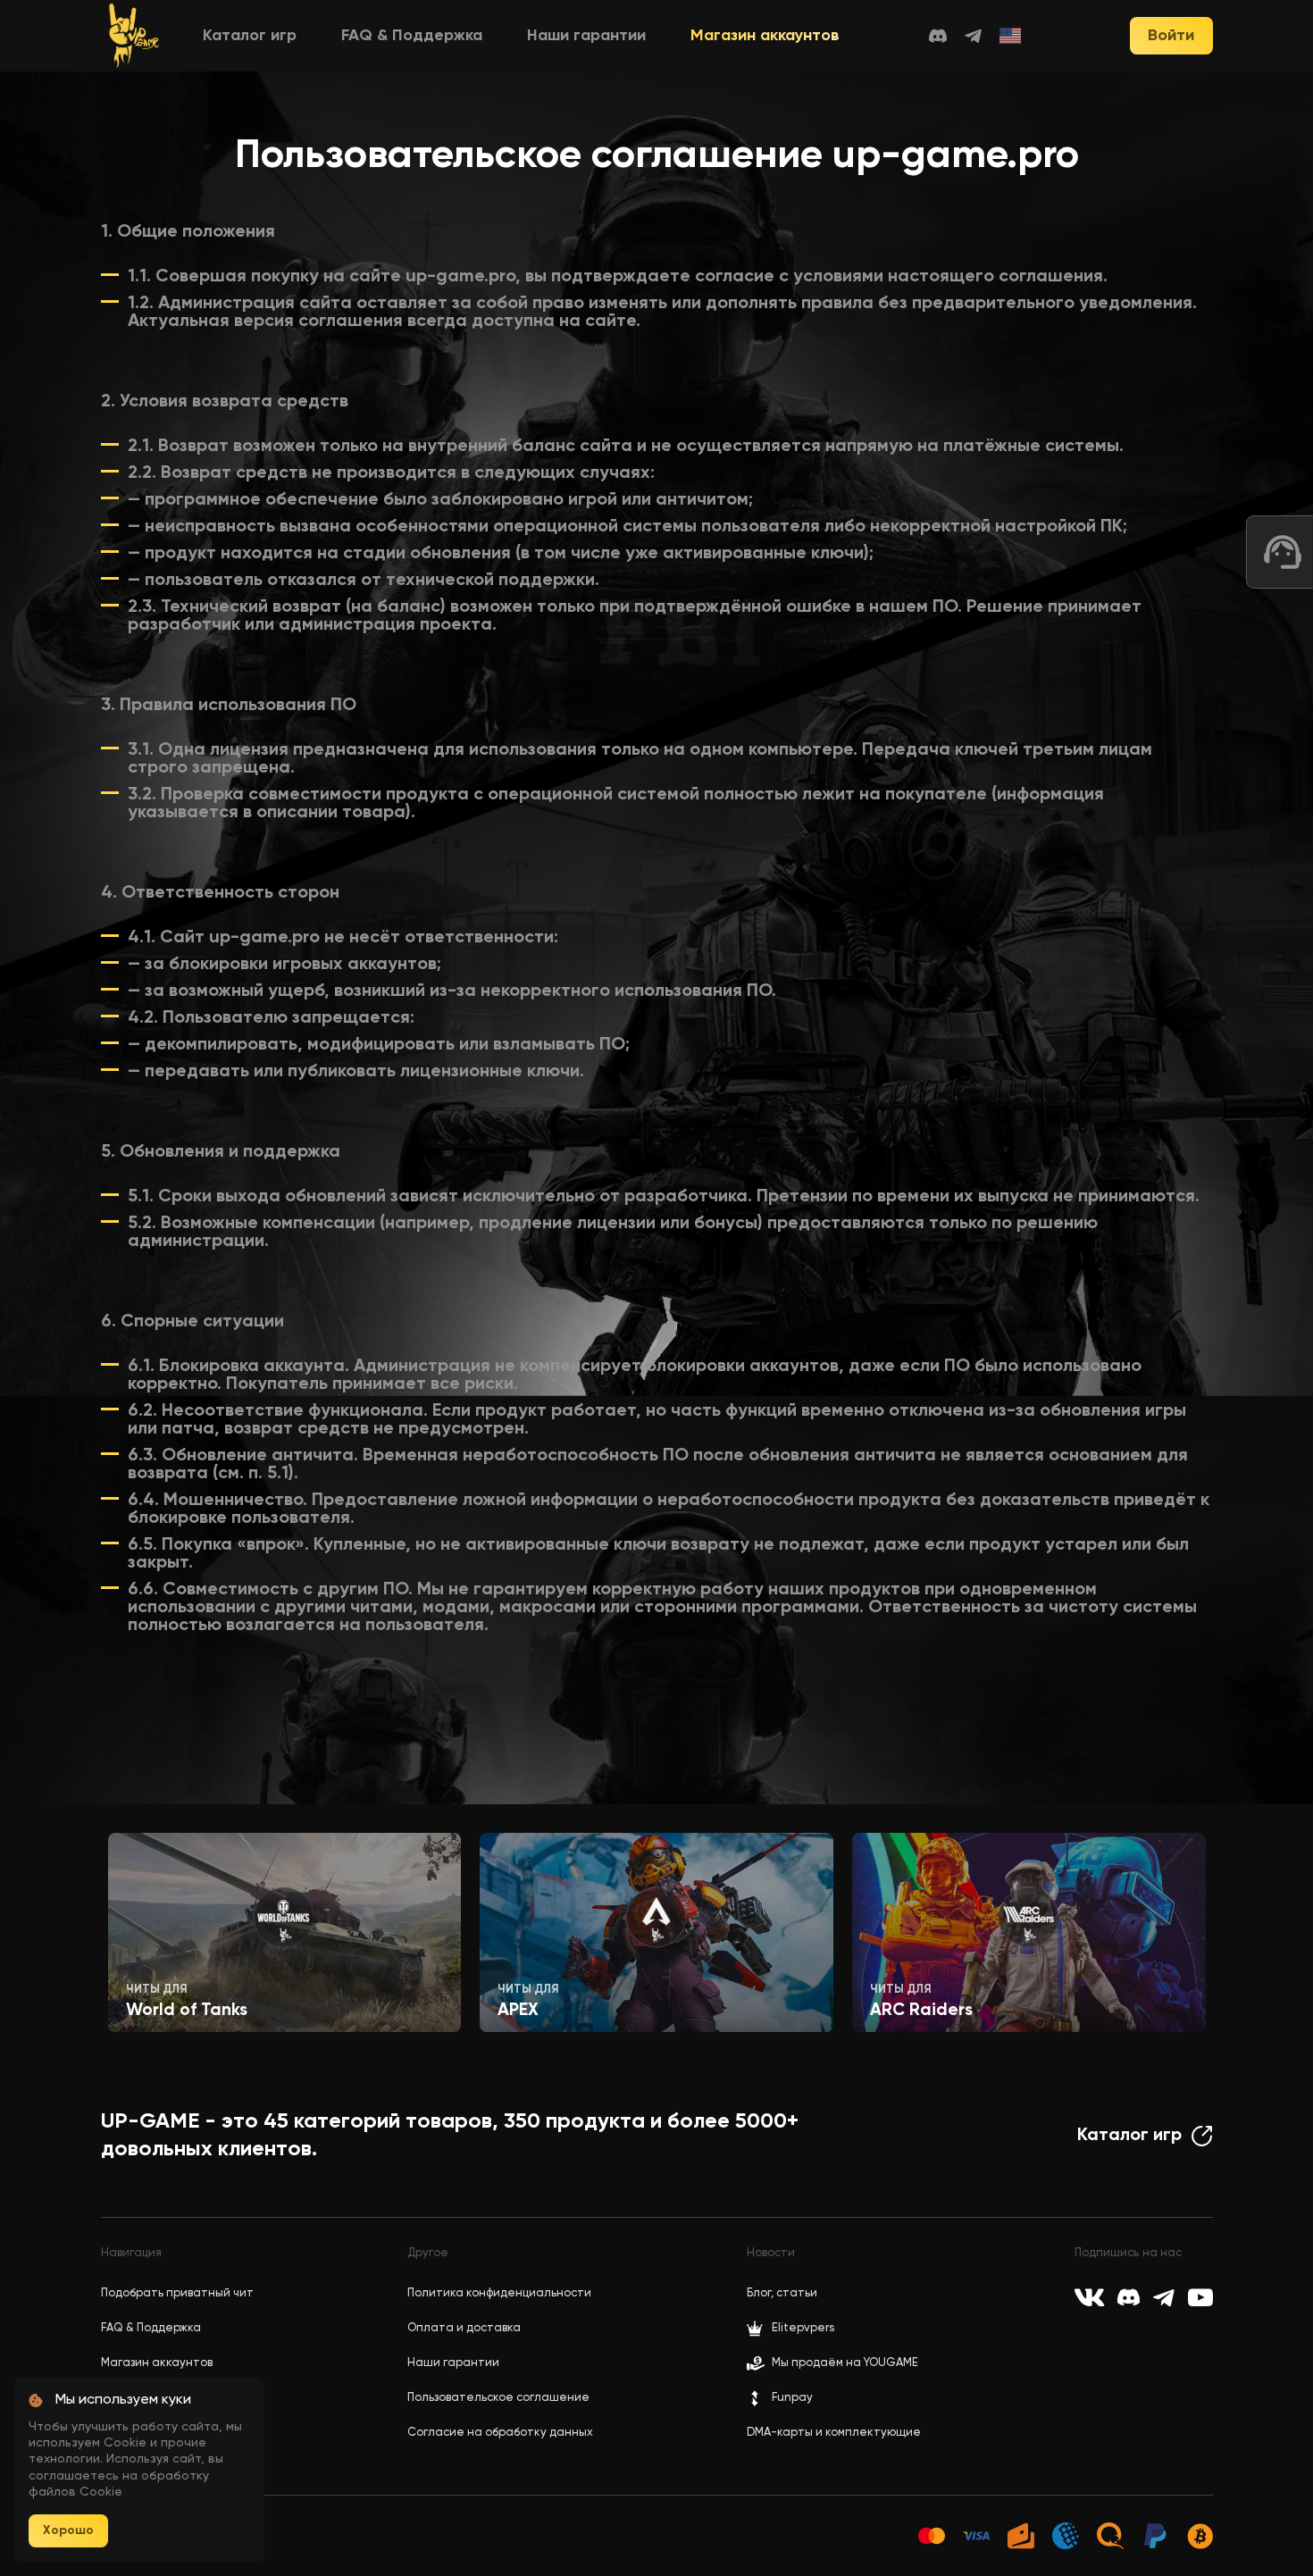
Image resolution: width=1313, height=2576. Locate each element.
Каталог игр (250, 36)
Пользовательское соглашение (498, 2398)
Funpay (792, 2398)
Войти (1171, 36)
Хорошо (68, 2530)
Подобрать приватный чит (177, 2293)
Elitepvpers (803, 2328)
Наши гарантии (586, 36)
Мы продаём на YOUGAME (845, 2363)
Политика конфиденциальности (499, 2293)
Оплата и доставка (464, 2328)
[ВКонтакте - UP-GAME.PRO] (1089, 2297)
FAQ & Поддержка (412, 36)
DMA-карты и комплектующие (834, 2433)
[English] (1011, 36)
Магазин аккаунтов (765, 36)
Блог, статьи (782, 2293)
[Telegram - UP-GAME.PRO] (973, 36)
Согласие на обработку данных (500, 2433)
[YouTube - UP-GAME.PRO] (1200, 2297)
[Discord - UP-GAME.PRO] (938, 36)
